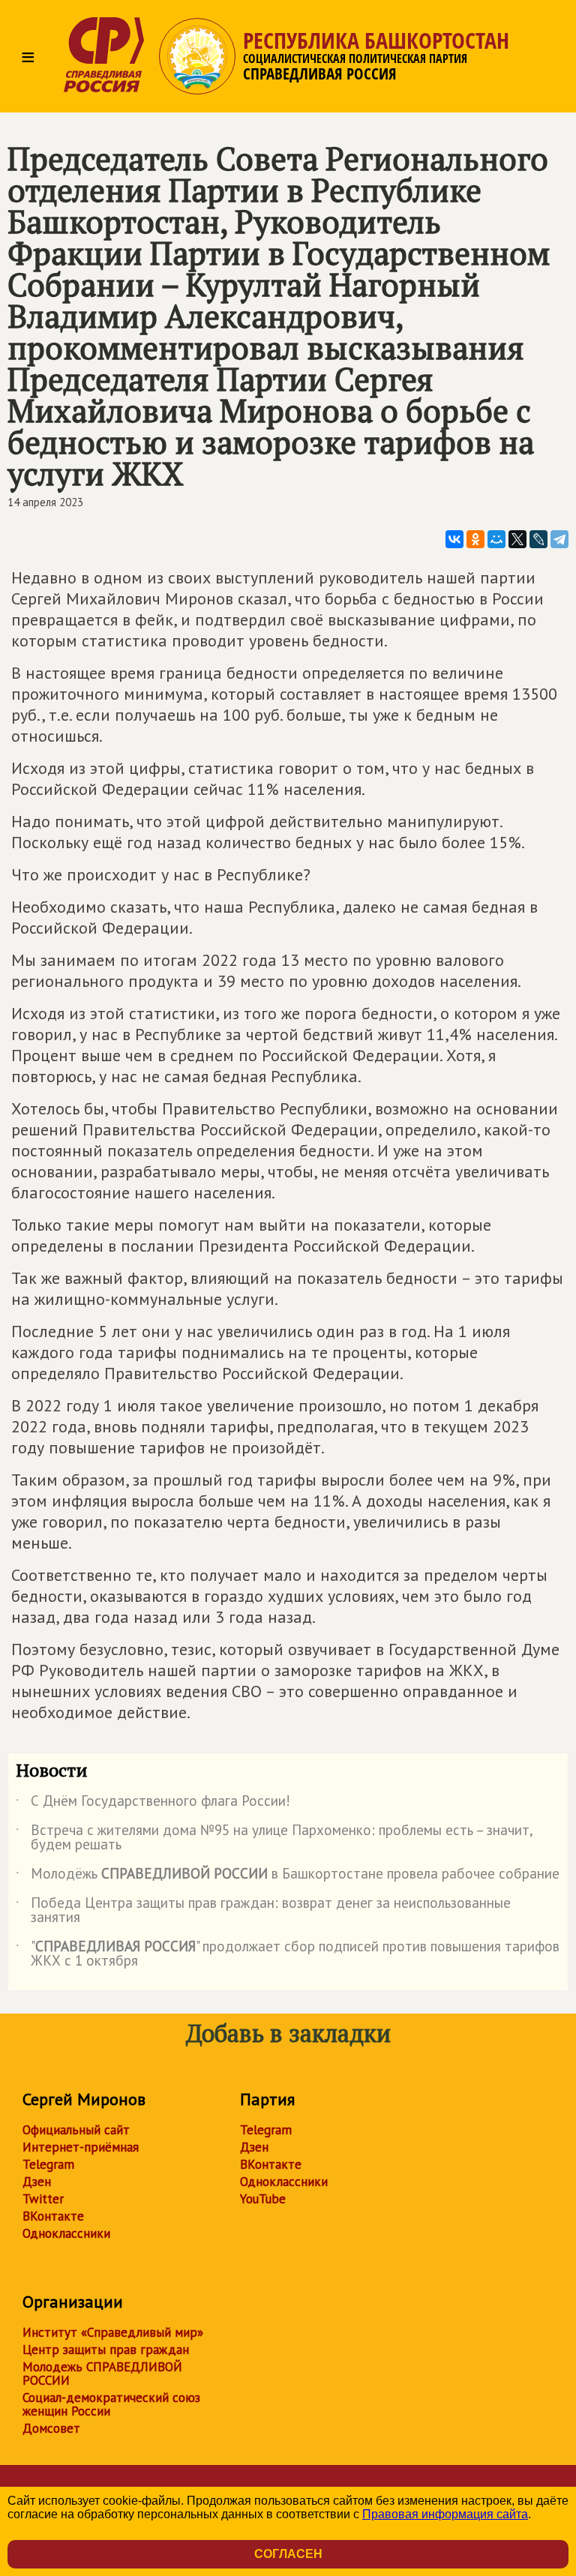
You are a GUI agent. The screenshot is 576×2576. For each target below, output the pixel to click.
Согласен (288, 2554)
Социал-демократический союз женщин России (111, 2404)
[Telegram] (559, 539)
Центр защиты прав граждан (106, 2350)
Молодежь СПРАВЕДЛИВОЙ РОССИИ (102, 2374)
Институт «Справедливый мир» (113, 2332)
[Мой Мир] (496, 539)
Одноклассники (66, 2233)
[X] (517, 539)
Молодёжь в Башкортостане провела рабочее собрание (288, 1876)
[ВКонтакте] (454, 539)
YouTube (263, 2199)
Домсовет (51, 2428)
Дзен (37, 2182)
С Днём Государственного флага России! (153, 1804)
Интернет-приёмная (81, 2147)
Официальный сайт (76, 2130)
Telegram (48, 2164)
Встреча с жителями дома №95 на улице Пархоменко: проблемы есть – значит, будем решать (274, 1838)
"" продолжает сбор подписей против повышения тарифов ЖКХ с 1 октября (288, 1954)
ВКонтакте (53, 2216)
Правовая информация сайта (445, 2514)
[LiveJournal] (538, 539)
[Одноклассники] (475, 539)
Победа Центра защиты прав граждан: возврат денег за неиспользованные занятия (263, 1911)
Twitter (43, 2199)
